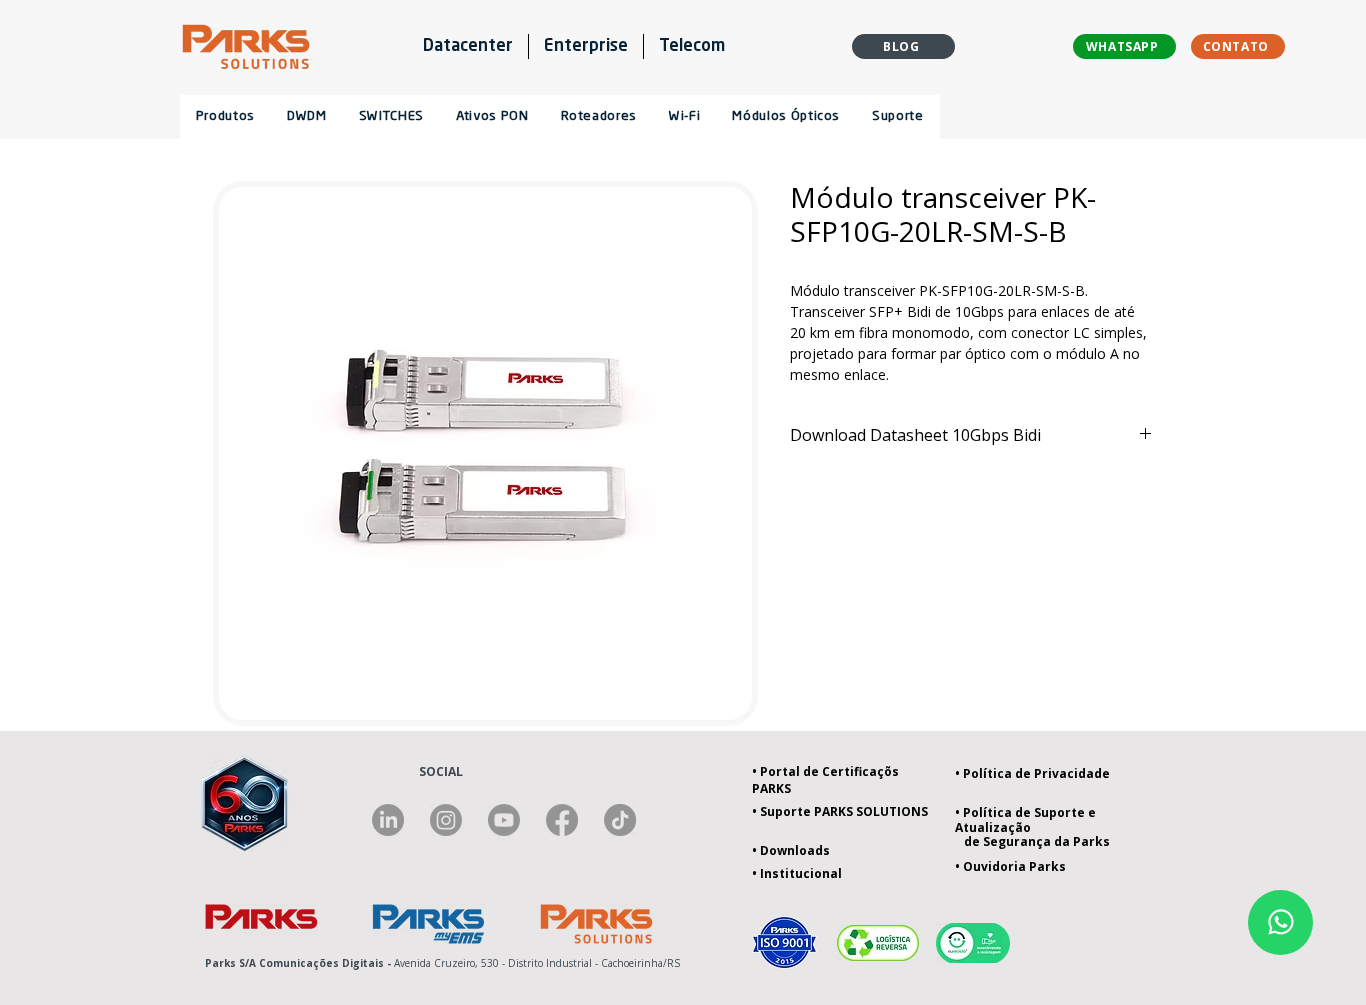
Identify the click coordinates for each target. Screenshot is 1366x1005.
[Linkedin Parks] (388, 820)
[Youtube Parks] (504, 820)
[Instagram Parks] (446, 820)
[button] (598, 117)
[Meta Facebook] (562, 820)
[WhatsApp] (1280, 922)
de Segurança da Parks (1032, 841)
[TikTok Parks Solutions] (620, 820)
